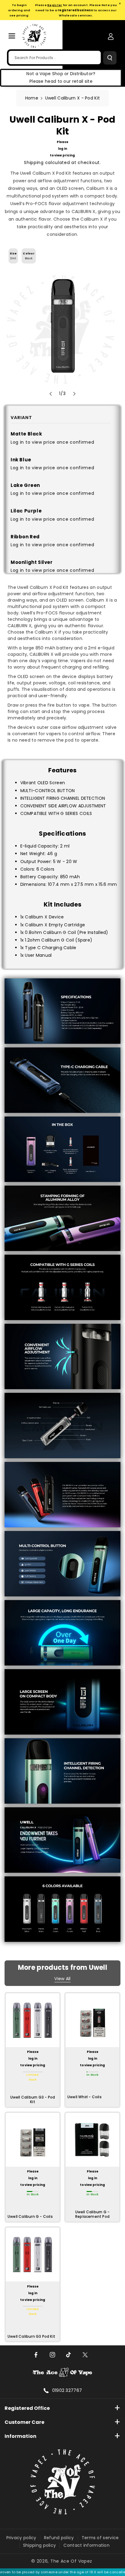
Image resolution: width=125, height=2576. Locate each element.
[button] (12, 36)
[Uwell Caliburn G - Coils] (33, 2140)
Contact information (86, 2545)
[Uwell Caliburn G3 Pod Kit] (33, 2254)
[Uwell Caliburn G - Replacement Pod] (92, 2140)
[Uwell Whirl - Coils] (92, 2020)
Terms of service (100, 2538)
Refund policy (59, 2538)
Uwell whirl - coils (84, 2097)
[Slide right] (74, 394)
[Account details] (111, 37)
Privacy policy (21, 2538)
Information (20, 2436)
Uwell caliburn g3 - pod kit (33, 2100)
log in (62, 149)
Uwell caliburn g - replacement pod (93, 2214)
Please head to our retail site (61, 81)
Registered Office (27, 2408)
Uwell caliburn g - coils (30, 2217)
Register (55, 5)
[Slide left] (51, 394)
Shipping (34, 163)
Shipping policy (40, 2545)
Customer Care (24, 2422)
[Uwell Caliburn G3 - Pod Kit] (33, 2020)
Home (32, 98)
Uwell (98, 1968)
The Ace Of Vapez (71, 2561)
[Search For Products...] (110, 58)
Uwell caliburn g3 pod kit (31, 2337)
